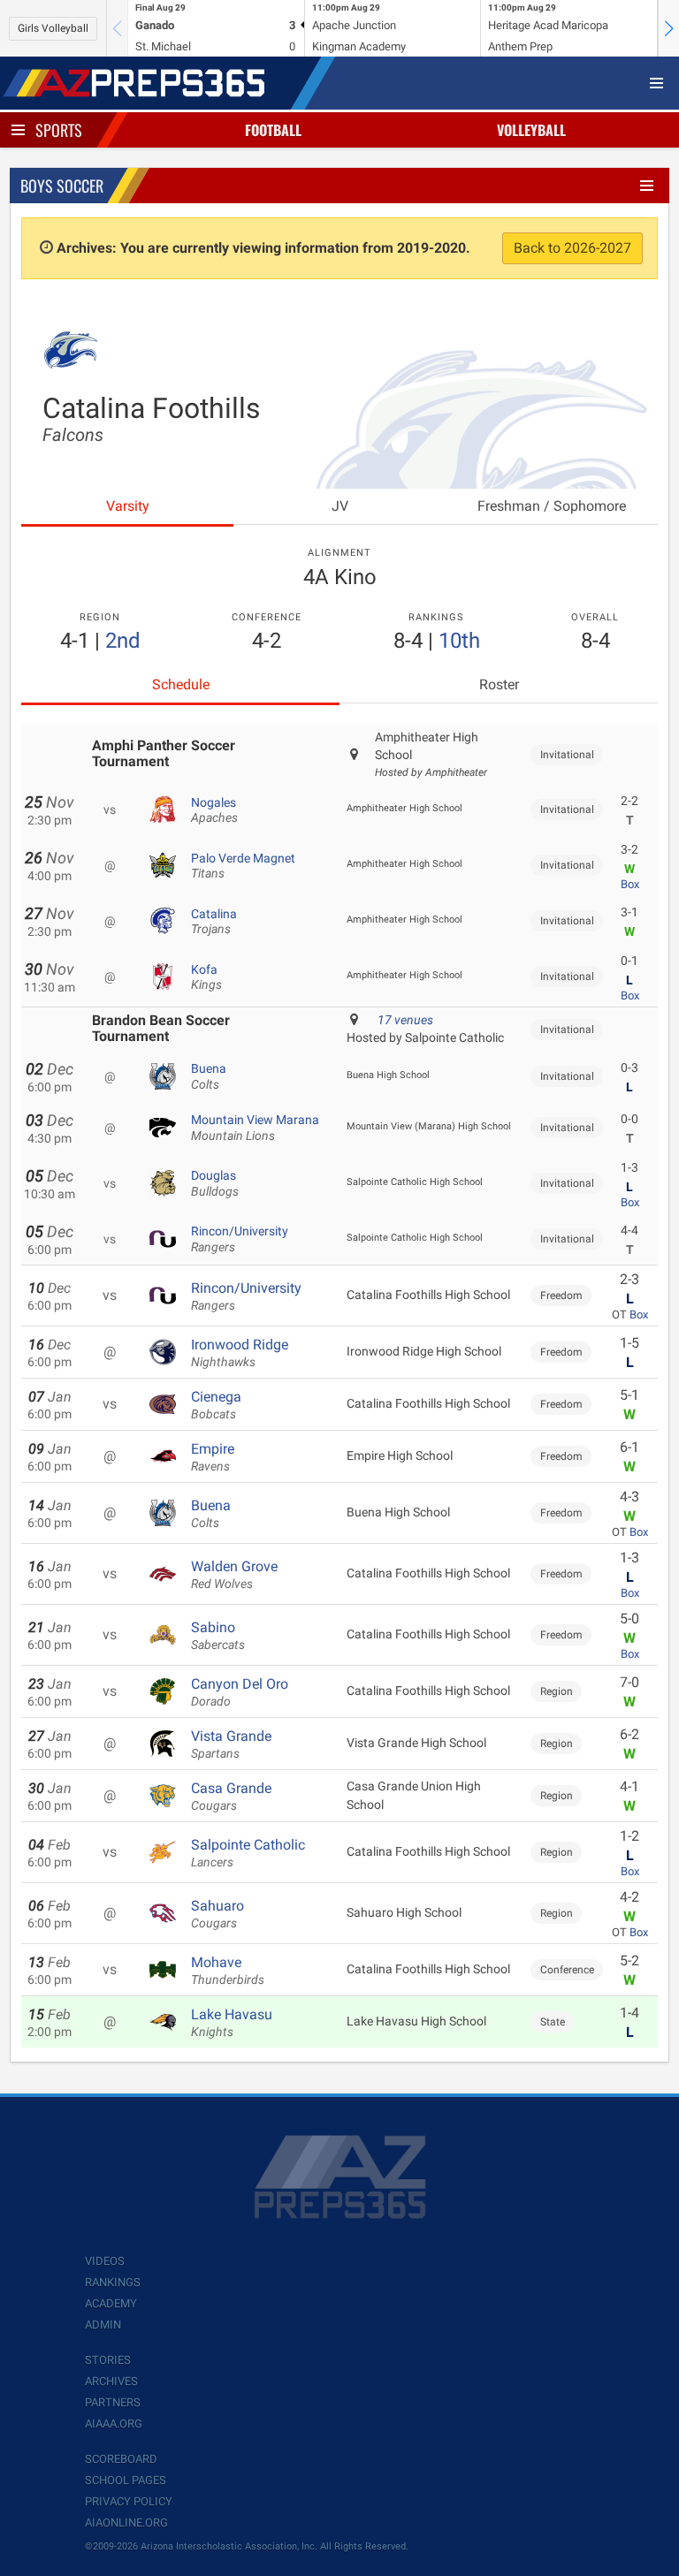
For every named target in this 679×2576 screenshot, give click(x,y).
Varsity (128, 506)
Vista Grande (231, 1744)
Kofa (206, 977)
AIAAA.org (114, 2424)
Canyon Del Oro (240, 1692)
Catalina (214, 922)
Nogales (214, 810)
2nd (123, 641)
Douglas (215, 1183)
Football (273, 130)
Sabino (218, 1636)
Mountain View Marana (255, 1128)
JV (340, 506)
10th (459, 641)
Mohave (228, 1971)
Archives (111, 2381)
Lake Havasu (232, 2023)
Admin (103, 2325)
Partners (113, 2402)
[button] (668, 28)
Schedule (181, 684)
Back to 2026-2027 (572, 248)
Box (630, 884)
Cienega (216, 1405)
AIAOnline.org (126, 2523)
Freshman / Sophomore (552, 506)
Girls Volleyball (53, 28)
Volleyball (531, 130)
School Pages (126, 2480)
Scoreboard (121, 2459)
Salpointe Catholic (248, 1853)
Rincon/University (240, 1239)
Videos (105, 2261)
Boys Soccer (62, 186)
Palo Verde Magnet (243, 866)
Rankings (113, 2282)
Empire (213, 1457)
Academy (111, 2303)
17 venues (405, 1020)
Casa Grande (231, 1797)
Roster (499, 684)
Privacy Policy (129, 2501)
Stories (108, 2360)
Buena (209, 1076)
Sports (59, 130)
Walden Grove (234, 1575)
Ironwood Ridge (240, 1353)
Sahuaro (217, 1914)
